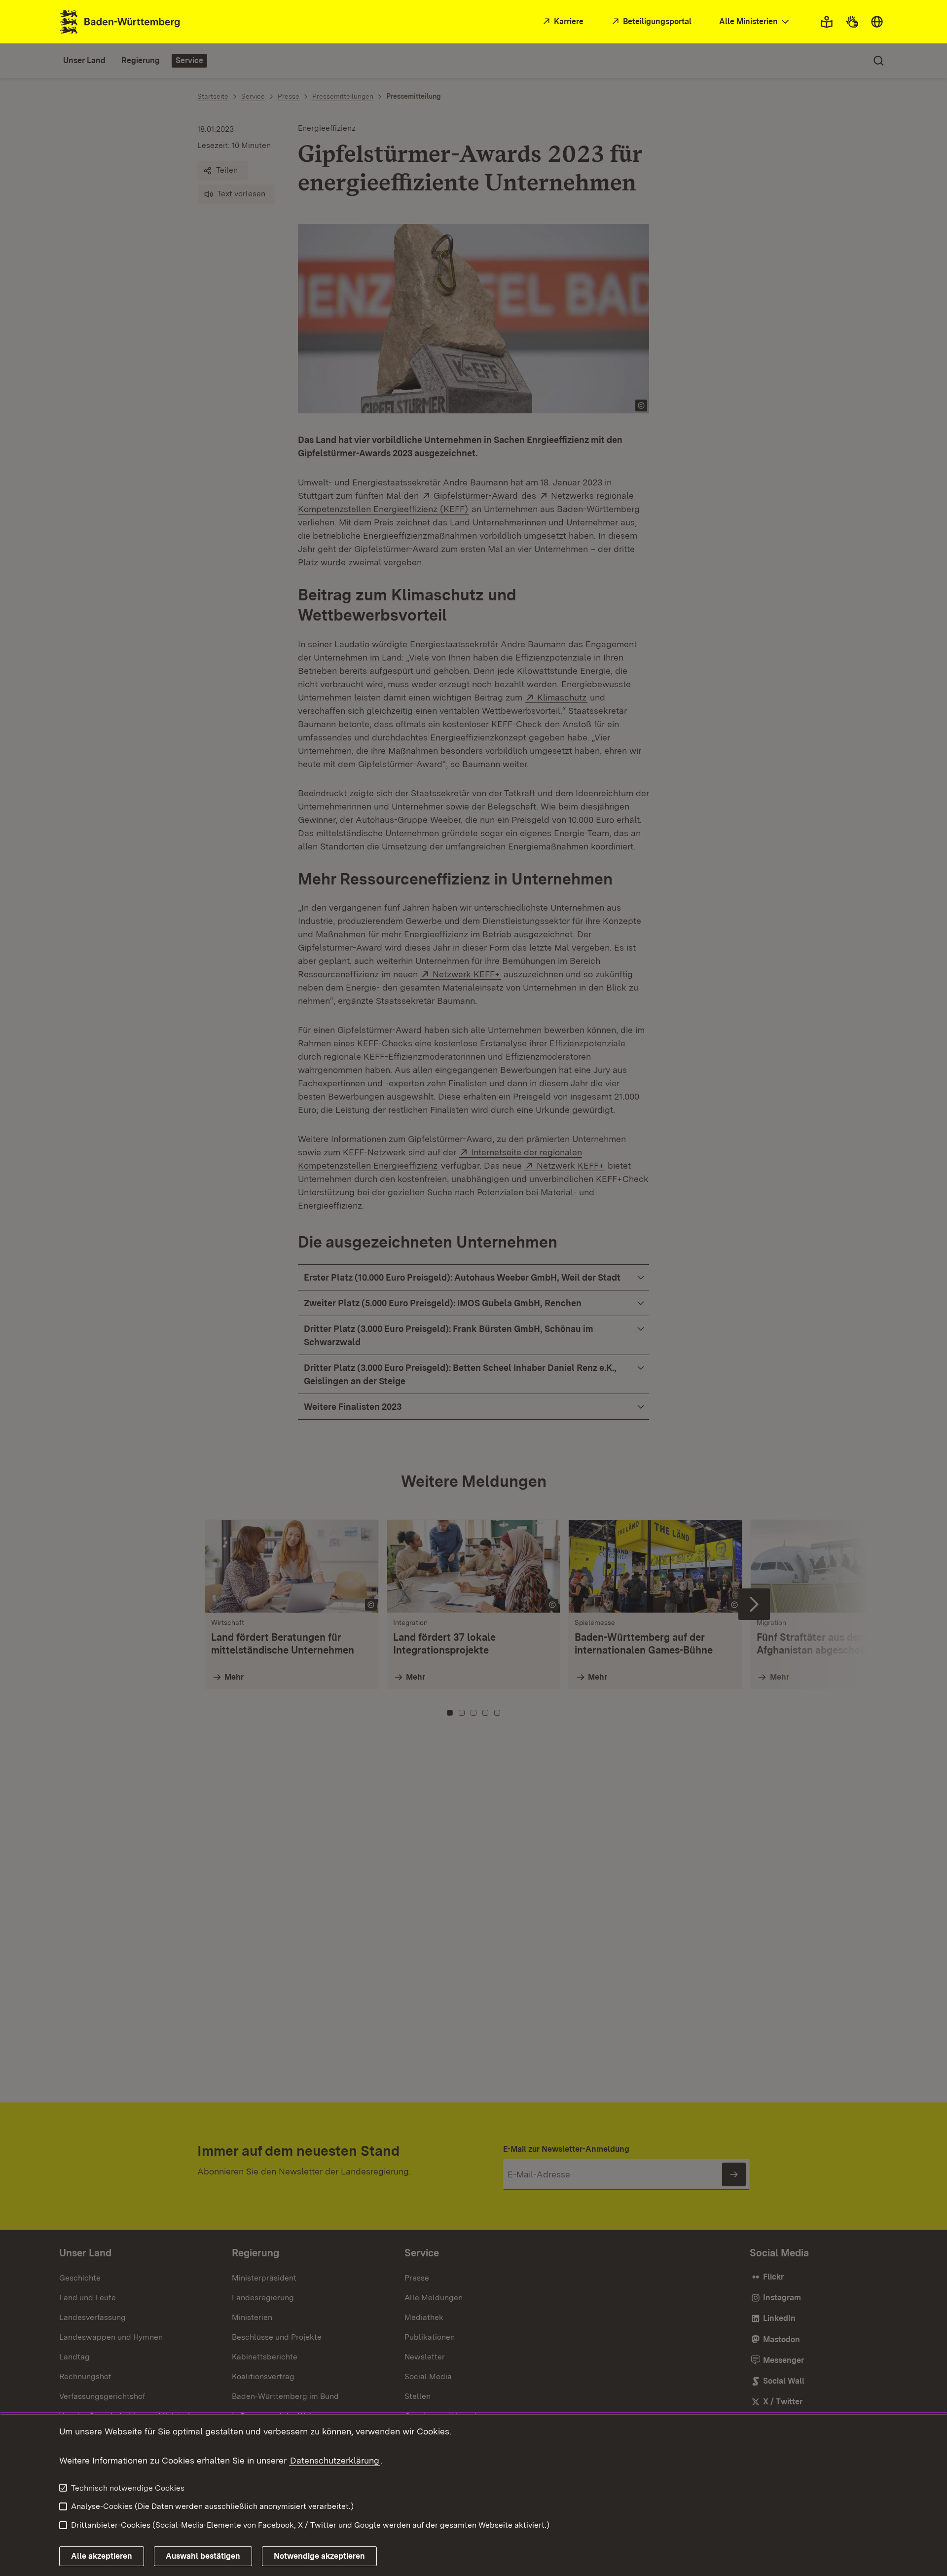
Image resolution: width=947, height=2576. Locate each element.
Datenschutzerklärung (335, 2460)
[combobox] (755, 22)
